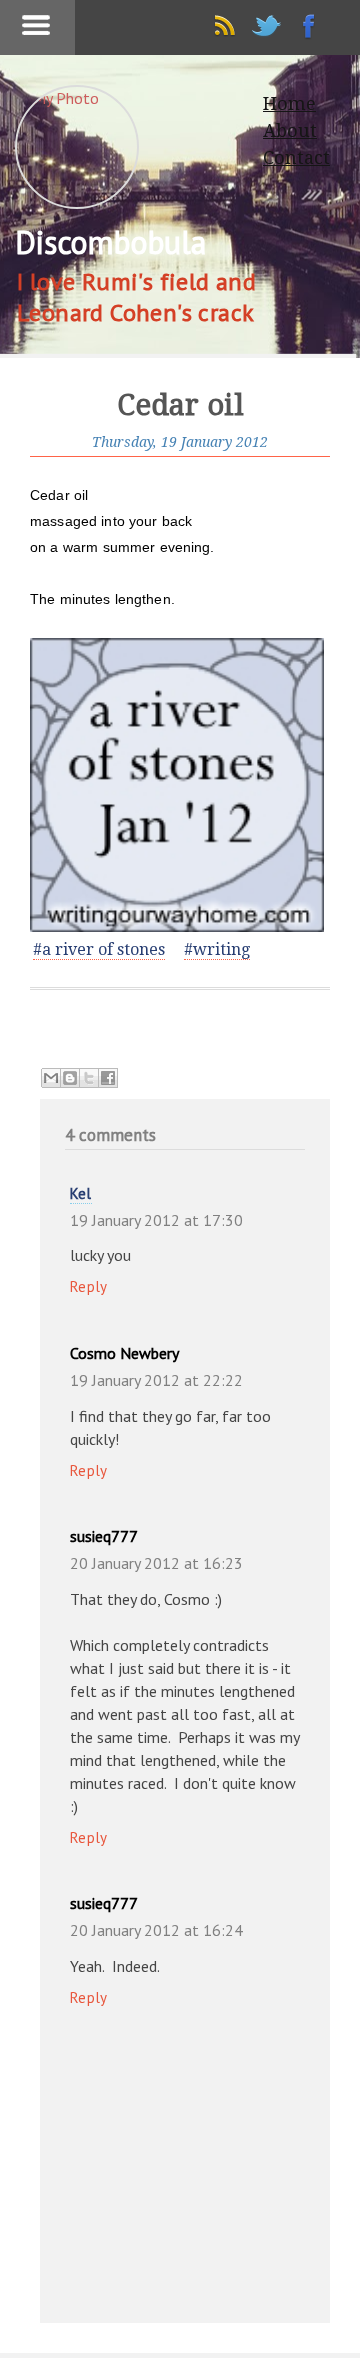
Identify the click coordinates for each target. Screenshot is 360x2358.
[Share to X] (89, 1078)
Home (289, 103)
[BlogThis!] (70, 1078)
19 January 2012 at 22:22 (156, 1380)
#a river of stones (99, 949)
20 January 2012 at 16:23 (156, 1563)
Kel (81, 1193)
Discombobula (110, 242)
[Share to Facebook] (108, 1078)
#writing (217, 949)
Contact (296, 157)
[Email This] (51, 1078)
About (290, 130)
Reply (89, 1286)
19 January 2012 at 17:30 (156, 1220)
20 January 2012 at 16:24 (156, 1930)
